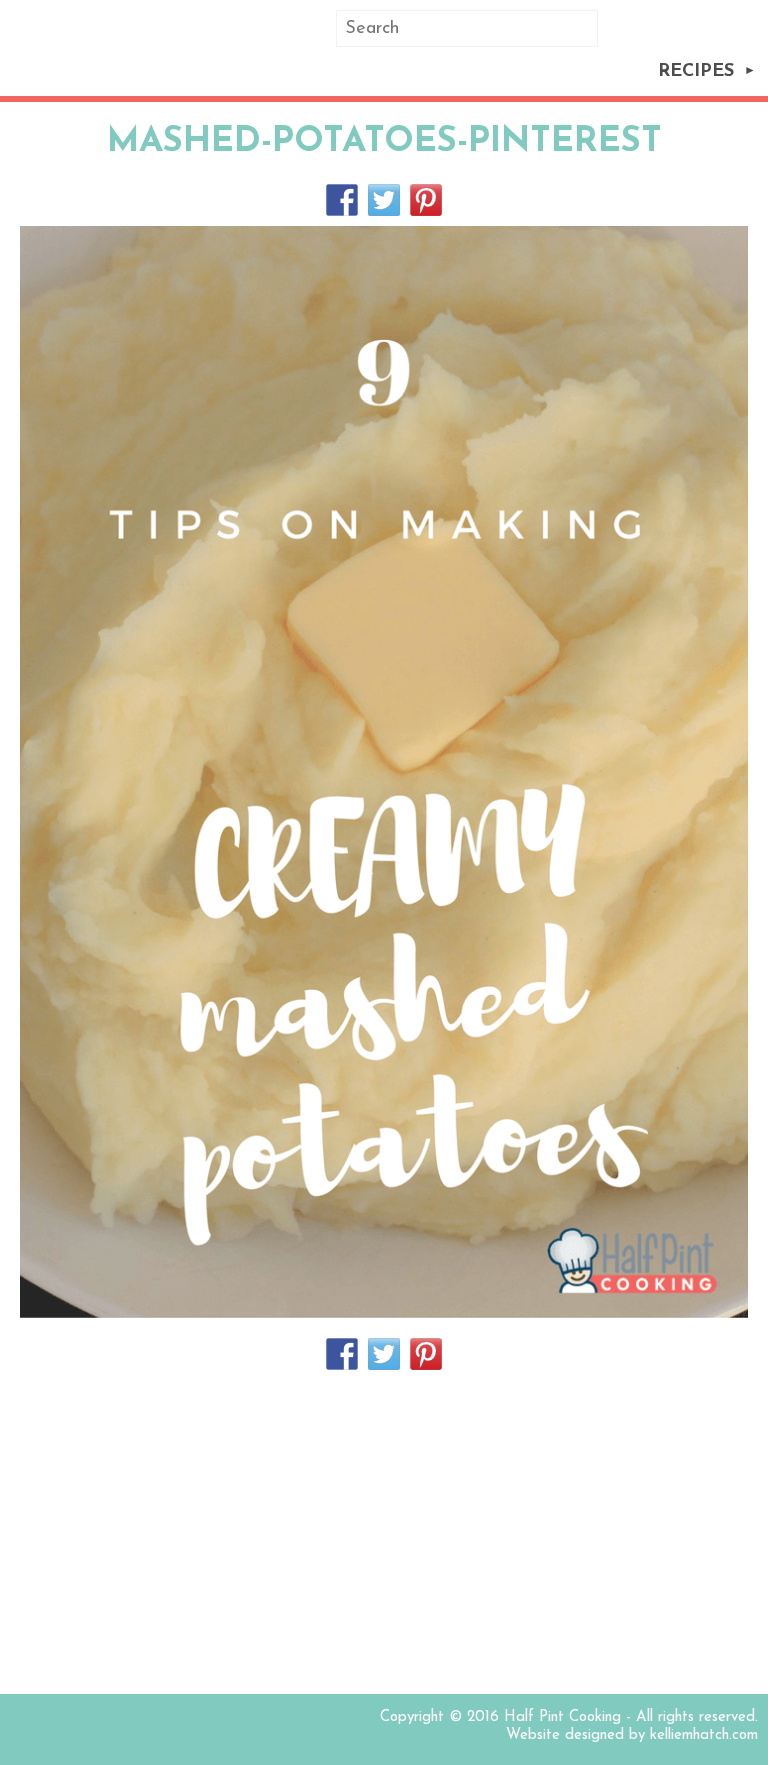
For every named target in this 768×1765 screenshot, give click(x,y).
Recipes (696, 72)
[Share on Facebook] (342, 200)
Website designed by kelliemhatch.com (632, 1735)
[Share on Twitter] (384, 200)
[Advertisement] (384, 1534)
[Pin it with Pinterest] (426, 200)
